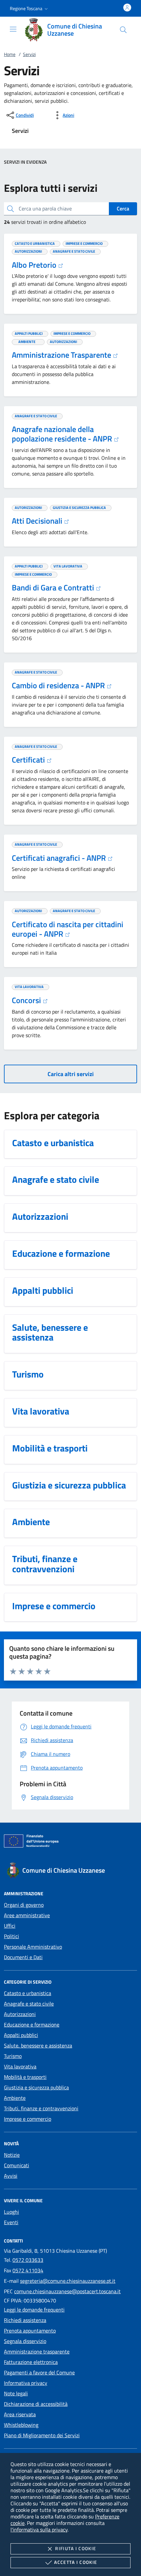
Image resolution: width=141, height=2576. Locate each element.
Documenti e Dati (23, 1957)
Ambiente (15, 2098)
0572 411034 (28, 2270)
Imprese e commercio (28, 2119)
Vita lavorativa (20, 2066)
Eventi (11, 2222)
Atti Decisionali (38, 521)
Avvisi (11, 2176)
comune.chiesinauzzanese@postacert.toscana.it (67, 2291)
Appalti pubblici (21, 2035)
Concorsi (27, 1000)
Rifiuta (76, 2548)
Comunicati (17, 2165)
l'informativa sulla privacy (39, 2530)
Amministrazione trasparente (37, 2351)
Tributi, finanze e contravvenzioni (41, 2108)
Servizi (29, 54)
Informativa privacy (26, 2383)
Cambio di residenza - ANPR (59, 685)
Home (10, 54)
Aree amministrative (27, 1915)
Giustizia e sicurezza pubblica (36, 2087)
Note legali (16, 2393)
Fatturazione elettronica (31, 2362)
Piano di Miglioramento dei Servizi (42, 2435)
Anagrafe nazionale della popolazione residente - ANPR (63, 434)
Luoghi (11, 2212)
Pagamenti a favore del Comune (39, 2372)
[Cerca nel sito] (123, 30)
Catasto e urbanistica (28, 1993)
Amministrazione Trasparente (62, 355)
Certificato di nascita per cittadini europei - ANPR (68, 929)
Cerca (123, 208)
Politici (11, 1936)
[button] (30, 9)
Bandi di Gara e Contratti (54, 587)
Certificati (29, 760)
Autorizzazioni (20, 2014)
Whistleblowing (21, 2425)
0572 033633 (28, 2260)
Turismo (13, 2056)
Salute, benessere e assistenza (38, 2045)
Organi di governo (24, 1905)
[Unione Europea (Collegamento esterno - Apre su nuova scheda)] (70, 1842)
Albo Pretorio (35, 265)
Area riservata (20, 2414)
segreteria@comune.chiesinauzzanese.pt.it (68, 2281)
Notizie (12, 2155)
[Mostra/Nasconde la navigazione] (13, 29)
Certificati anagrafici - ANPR (60, 858)
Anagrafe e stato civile (29, 2004)
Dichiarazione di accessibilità (36, 2404)
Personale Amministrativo (33, 1947)
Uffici (10, 1926)
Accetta (76, 2562)
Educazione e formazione (32, 2025)
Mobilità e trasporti (25, 2077)
